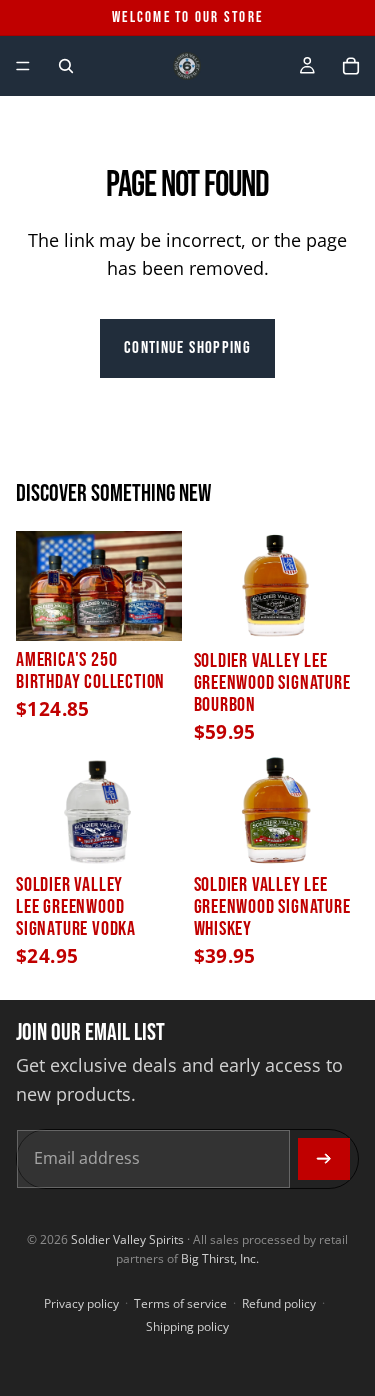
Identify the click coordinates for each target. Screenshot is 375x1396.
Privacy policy (81, 1303)
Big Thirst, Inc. (220, 1258)
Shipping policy (187, 1326)
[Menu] (23, 66)
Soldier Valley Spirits (127, 1239)
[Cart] (351, 66)
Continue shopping (187, 348)
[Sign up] (324, 1159)
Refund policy (279, 1303)
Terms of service (180, 1303)
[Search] (66, 66)
